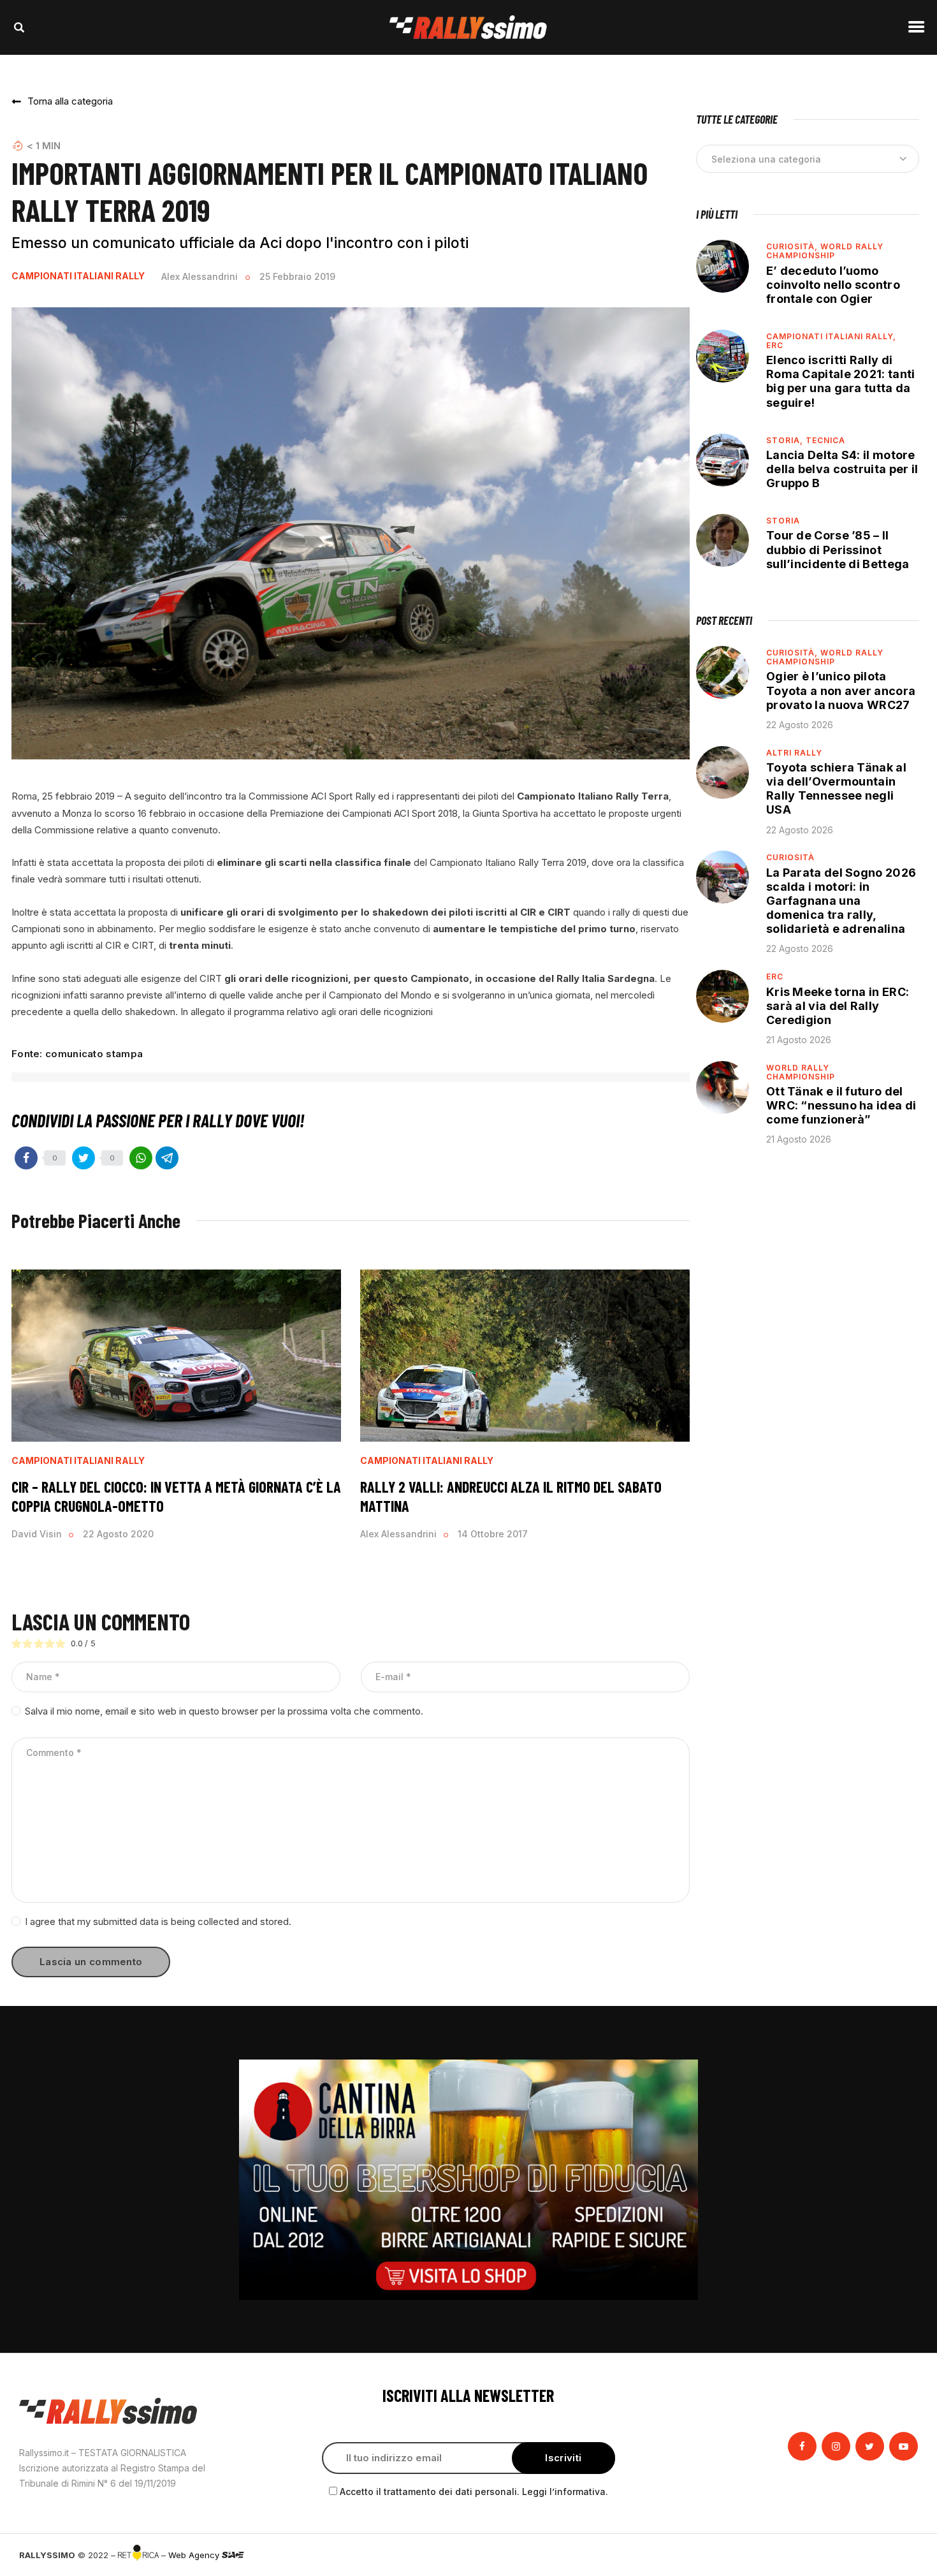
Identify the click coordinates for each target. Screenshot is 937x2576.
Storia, (786, 440)
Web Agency (195, 2555)
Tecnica (825, 440)
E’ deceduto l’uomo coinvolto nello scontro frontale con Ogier (833, 285)
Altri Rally (794, 753)
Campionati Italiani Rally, (831, 336)
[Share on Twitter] (84, 1158)
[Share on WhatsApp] (141, 1158)
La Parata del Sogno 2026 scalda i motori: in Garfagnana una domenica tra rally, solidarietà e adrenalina (841, 901)
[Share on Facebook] (26, 1158)
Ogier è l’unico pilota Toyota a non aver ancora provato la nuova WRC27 (841, 690)
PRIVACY (900, 2555)
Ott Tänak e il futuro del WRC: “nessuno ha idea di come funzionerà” (841, 1105)
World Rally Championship (825, 251)
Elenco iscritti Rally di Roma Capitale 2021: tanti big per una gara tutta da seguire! (841, 381)
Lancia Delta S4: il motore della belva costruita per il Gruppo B (842, 469)
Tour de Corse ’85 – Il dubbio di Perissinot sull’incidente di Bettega (838, 549)
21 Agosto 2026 (799, 1040)
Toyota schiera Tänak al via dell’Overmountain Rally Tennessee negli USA (836, 788)
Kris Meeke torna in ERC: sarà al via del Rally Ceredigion (838, 1006)
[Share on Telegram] (167, 1158)
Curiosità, (793, 246)
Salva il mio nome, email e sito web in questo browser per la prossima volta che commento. (224, 1711)
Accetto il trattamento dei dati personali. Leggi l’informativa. (474, 2492)
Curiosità (790, 857)
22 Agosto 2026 (800, 725)
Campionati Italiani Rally (78, 276)
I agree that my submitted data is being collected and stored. (158, 1921)
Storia (783, 521)
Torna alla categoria (70, 101)
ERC (775, 345)
